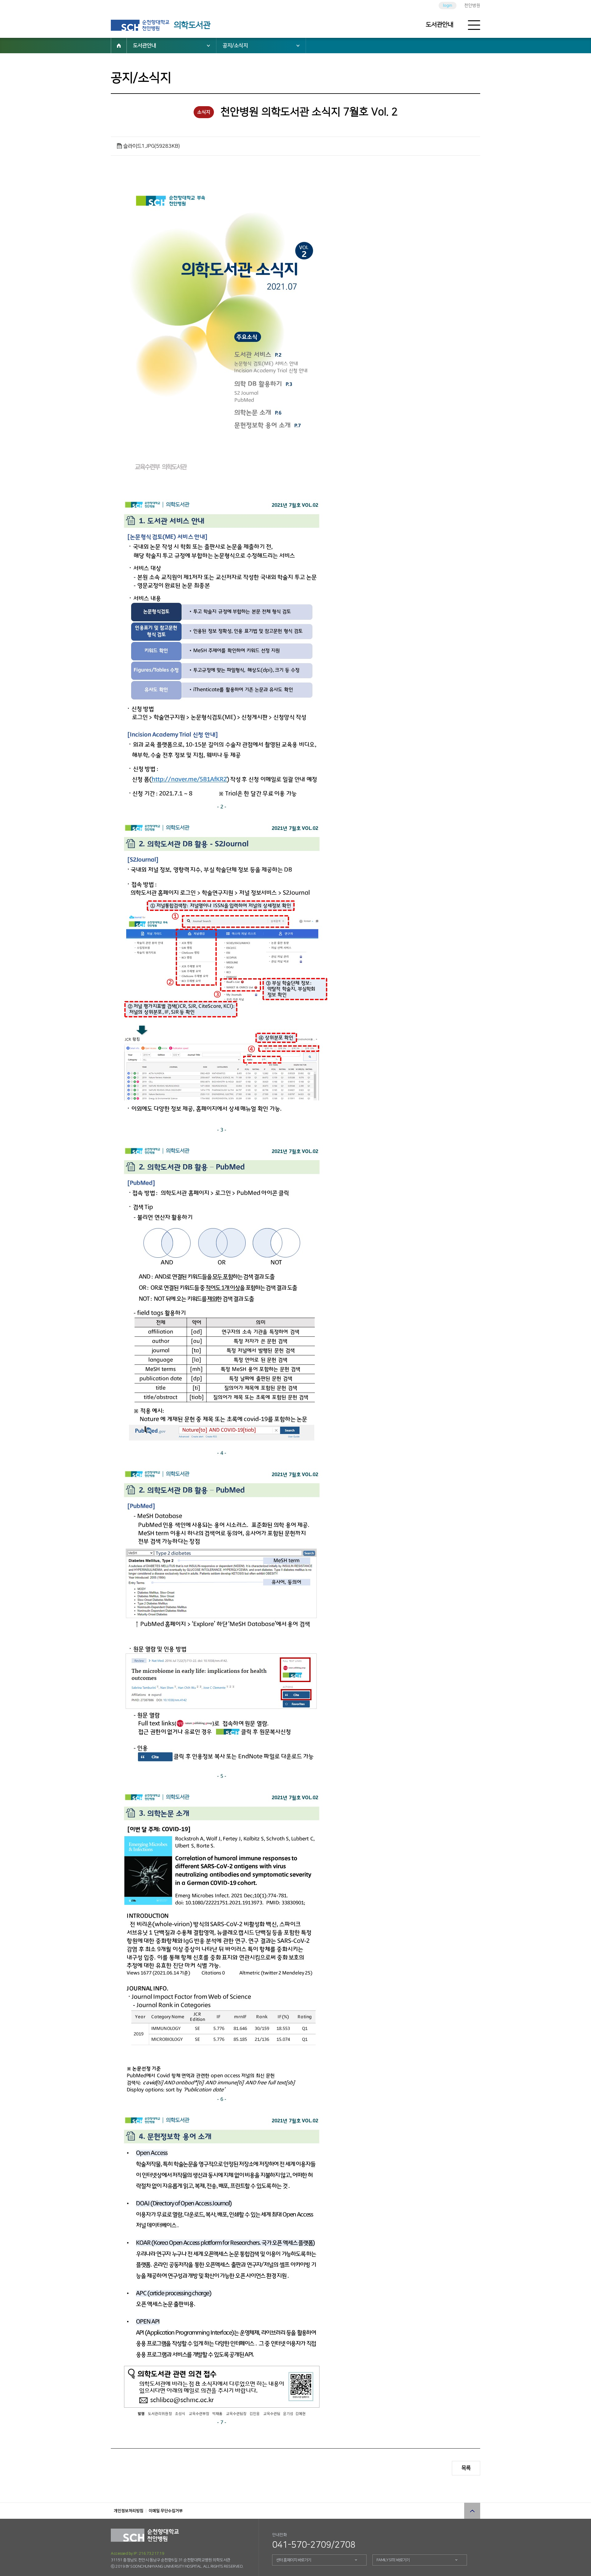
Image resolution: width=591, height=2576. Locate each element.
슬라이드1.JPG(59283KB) (151, 146)
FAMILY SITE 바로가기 (393, 2560)
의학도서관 (192, 25)
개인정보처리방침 (129, 2511)
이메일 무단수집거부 (166, 2511)
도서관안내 (440, 25)
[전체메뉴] (474, 25)
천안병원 (472, 6)
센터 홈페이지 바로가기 (294, 2560)
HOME (119, 46)
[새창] (140, 25)
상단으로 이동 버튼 (472, 2511)
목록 (466, 2468)
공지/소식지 (235, 46)
